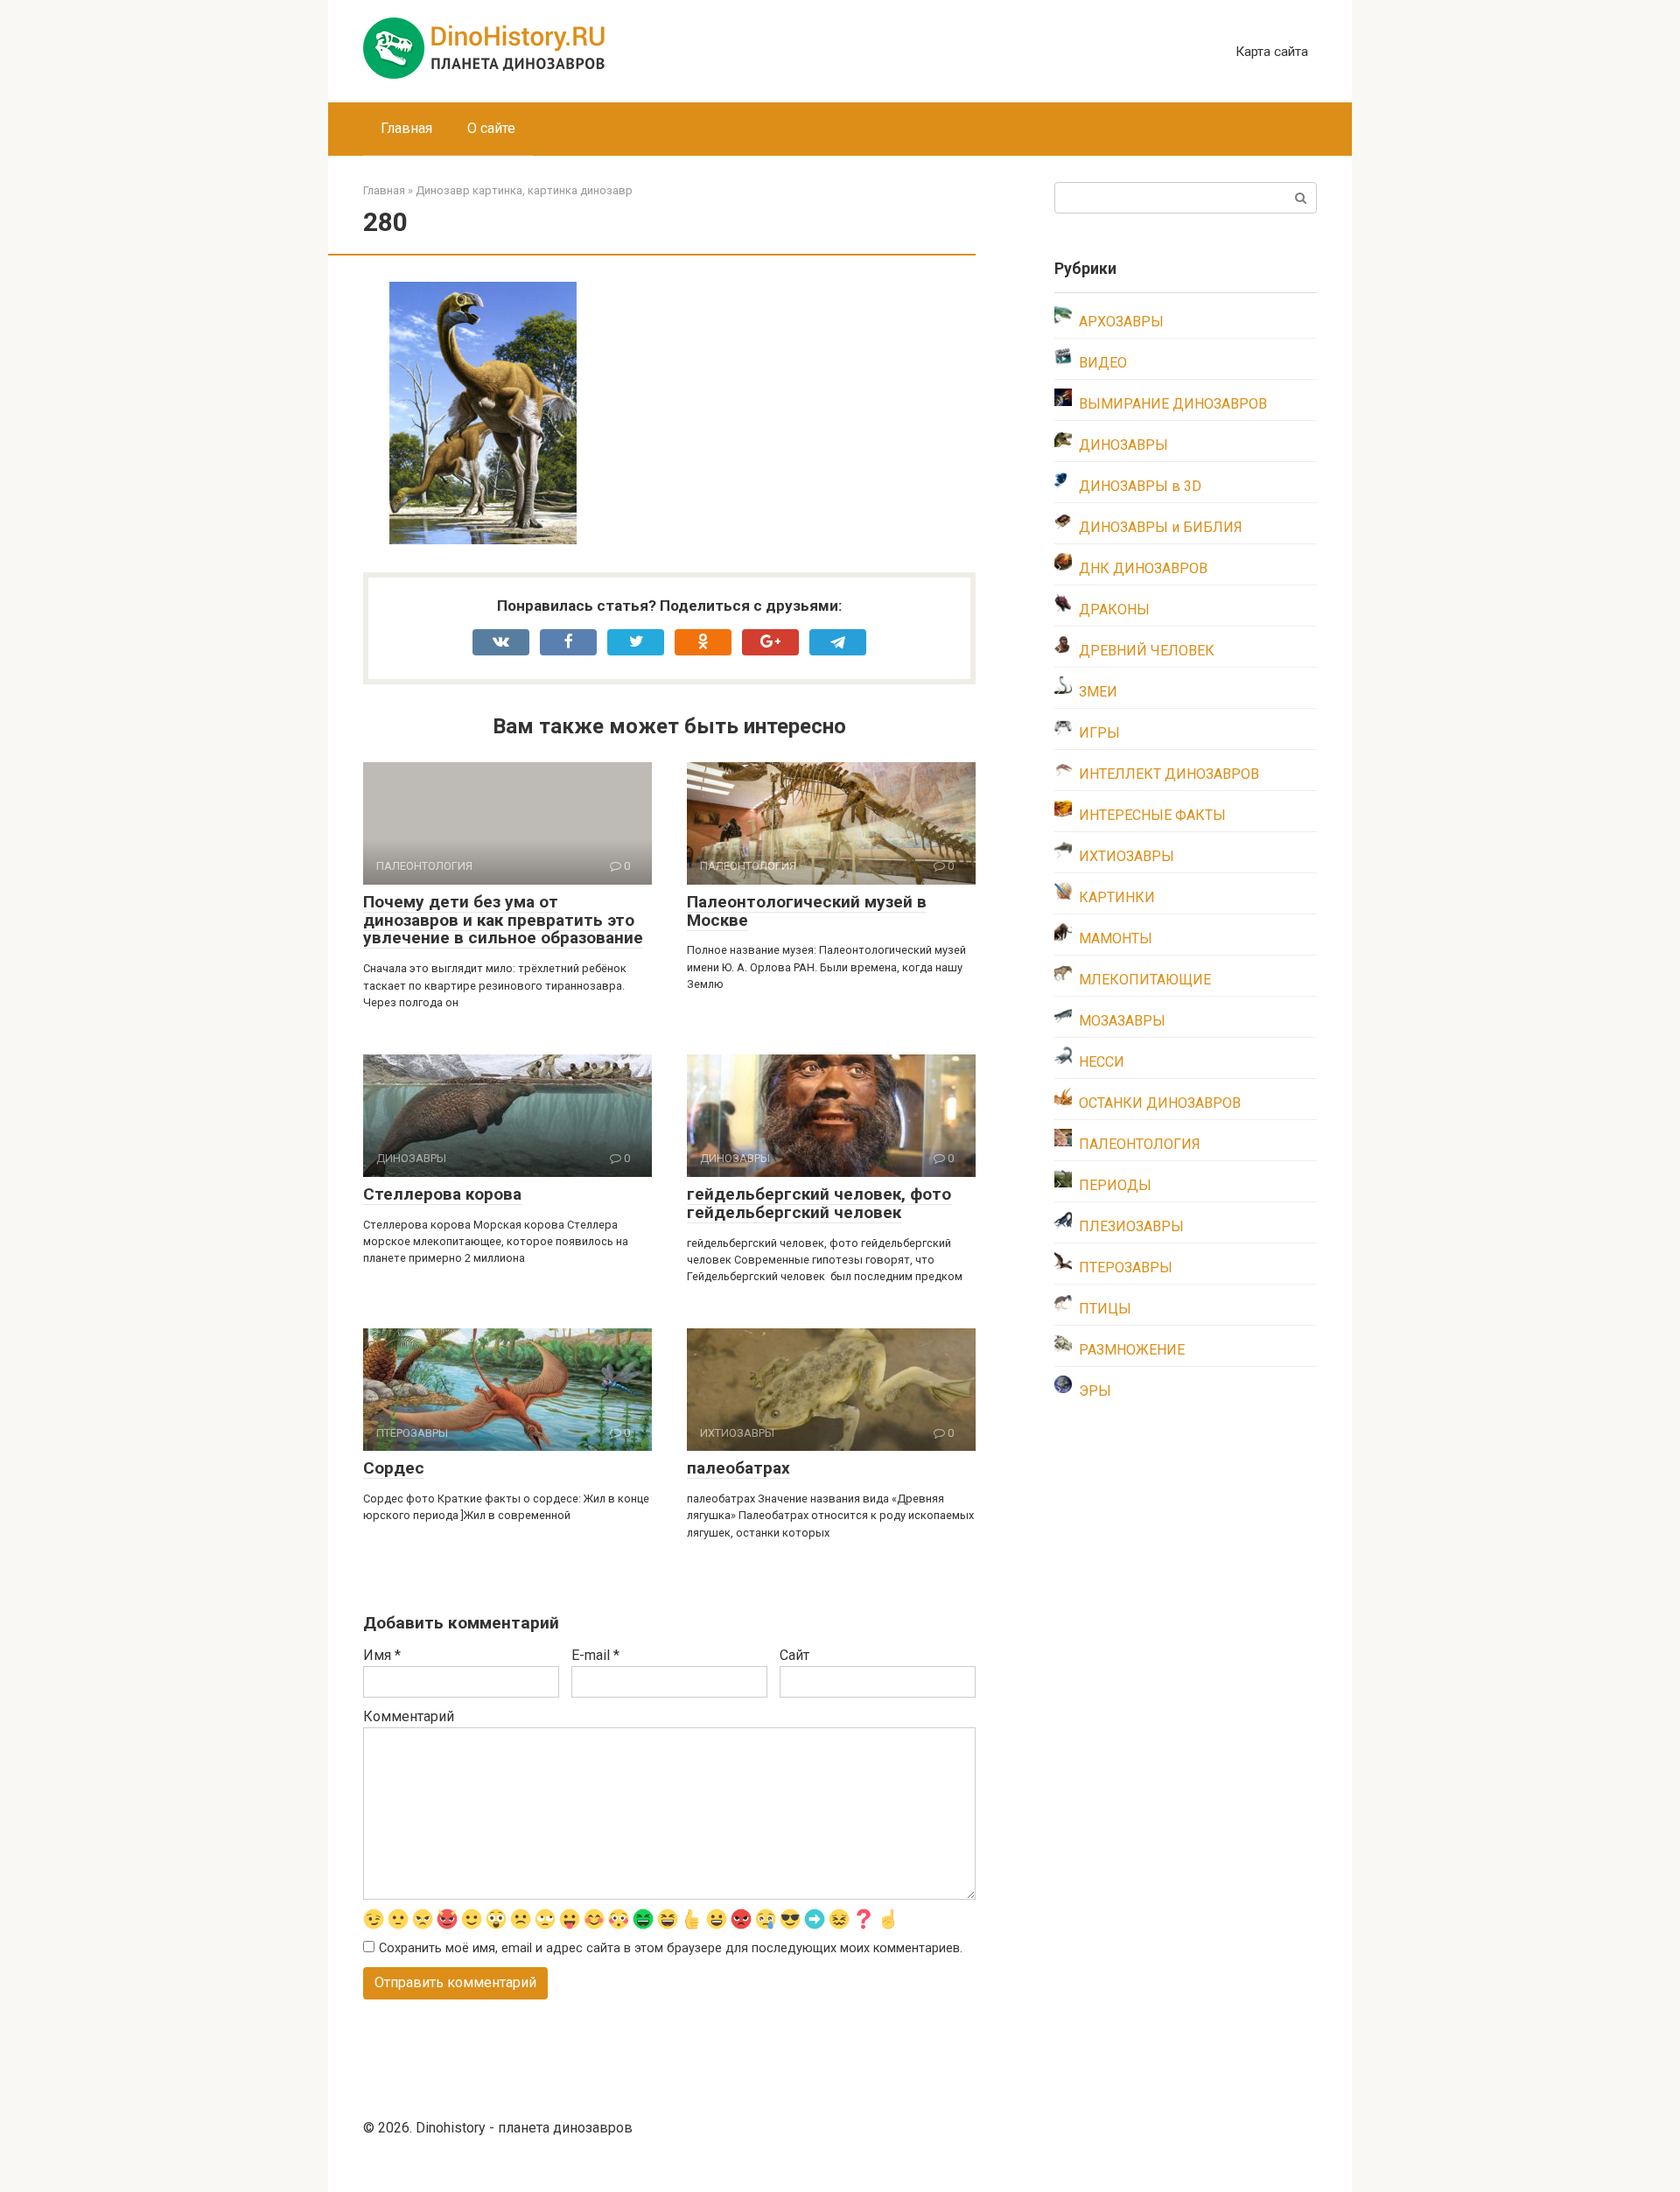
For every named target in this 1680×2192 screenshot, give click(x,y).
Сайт (794, 1655)
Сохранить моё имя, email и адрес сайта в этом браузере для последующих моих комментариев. (671, 1948)
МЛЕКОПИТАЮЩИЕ (1145, 980)
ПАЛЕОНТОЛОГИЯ (1140, 1144)
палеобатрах (738, 1468)
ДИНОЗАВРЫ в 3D (1140, 486)
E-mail (595, 1655)
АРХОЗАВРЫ (1121, 322)
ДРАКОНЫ (1114, 609)
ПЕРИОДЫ (1115, 1185)
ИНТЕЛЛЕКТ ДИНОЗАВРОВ (1169, 774)
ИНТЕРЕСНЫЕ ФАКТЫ (1152, 815)
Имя (382, 1655)
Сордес (394, 1468)
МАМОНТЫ (1116, 938)
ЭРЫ (1095, 1391)
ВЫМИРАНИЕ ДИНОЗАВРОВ (1173, 404)
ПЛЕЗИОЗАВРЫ (1131, 1226)
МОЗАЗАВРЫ (1122, 1021)
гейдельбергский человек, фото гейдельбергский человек (819, 1203)
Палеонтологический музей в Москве (807, 911)
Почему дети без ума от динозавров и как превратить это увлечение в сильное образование (503, 920)
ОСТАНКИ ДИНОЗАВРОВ (1160, 1103)
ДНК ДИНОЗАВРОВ (1143, 568)
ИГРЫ (1099, 733)
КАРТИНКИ (1117, 897)
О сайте (491, 128)
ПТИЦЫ (1105, 1309)
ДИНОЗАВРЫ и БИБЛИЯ (1161, 527)
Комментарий (409, 1716)
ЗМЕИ (1098, 692)
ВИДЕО (1103, 363)
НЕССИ (1102, 1062)
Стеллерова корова (442, 1194)
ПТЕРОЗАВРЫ (1126, 1268)
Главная (406, 128)
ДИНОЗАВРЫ (1123, 445)
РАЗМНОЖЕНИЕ (1132, 1350)
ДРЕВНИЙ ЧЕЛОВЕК (1147, 651)
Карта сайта (1272, 52)
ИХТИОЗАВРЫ (1127, 856)
